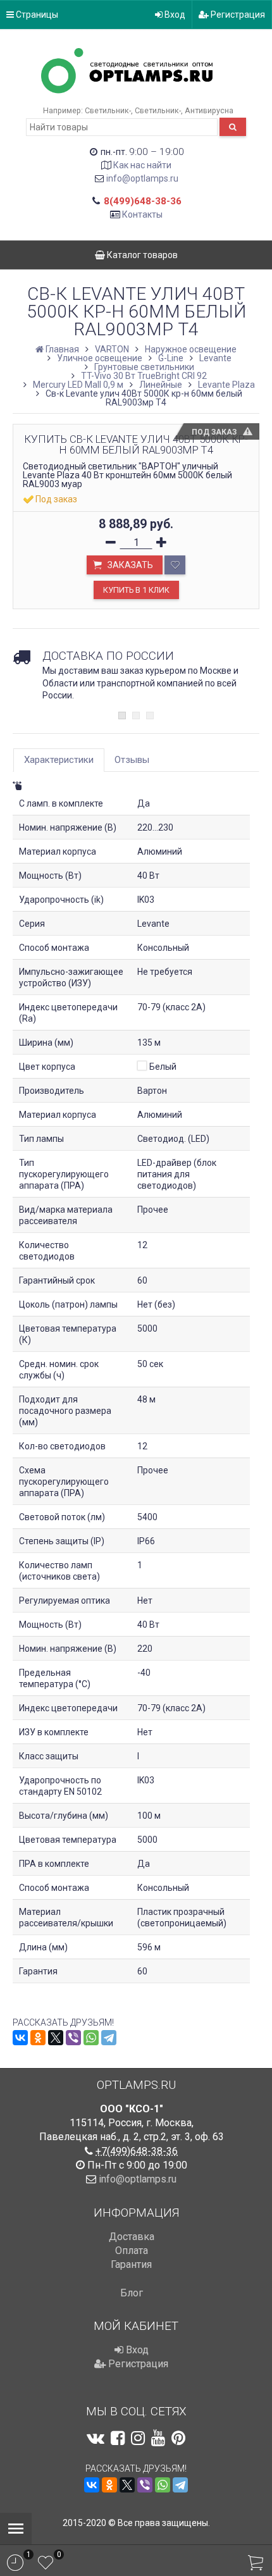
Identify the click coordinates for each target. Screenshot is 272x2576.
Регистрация (237, 15)
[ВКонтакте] (20, 2038)
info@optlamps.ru (142, 178)
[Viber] (73, 2038)
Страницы (36, 15)
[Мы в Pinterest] (178, 2438)
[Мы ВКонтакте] (96, 2438)
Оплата (132, 2251)
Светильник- (108, 110)
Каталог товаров (141, 255)
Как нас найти (142, 165)
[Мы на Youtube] (158, 2438)
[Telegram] (109, 2038)
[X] (56, 2038)
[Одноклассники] (38, 2038)
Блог (132, 2293)
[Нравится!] (175, 565)
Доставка (132, 2237)
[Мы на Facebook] (118, 2438)
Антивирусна (209, 110)
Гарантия (131, 2264)
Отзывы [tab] (132, 760)
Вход (174, 15)
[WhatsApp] (91, 2038)
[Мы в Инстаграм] (138, 2438)
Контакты (142, 214)
